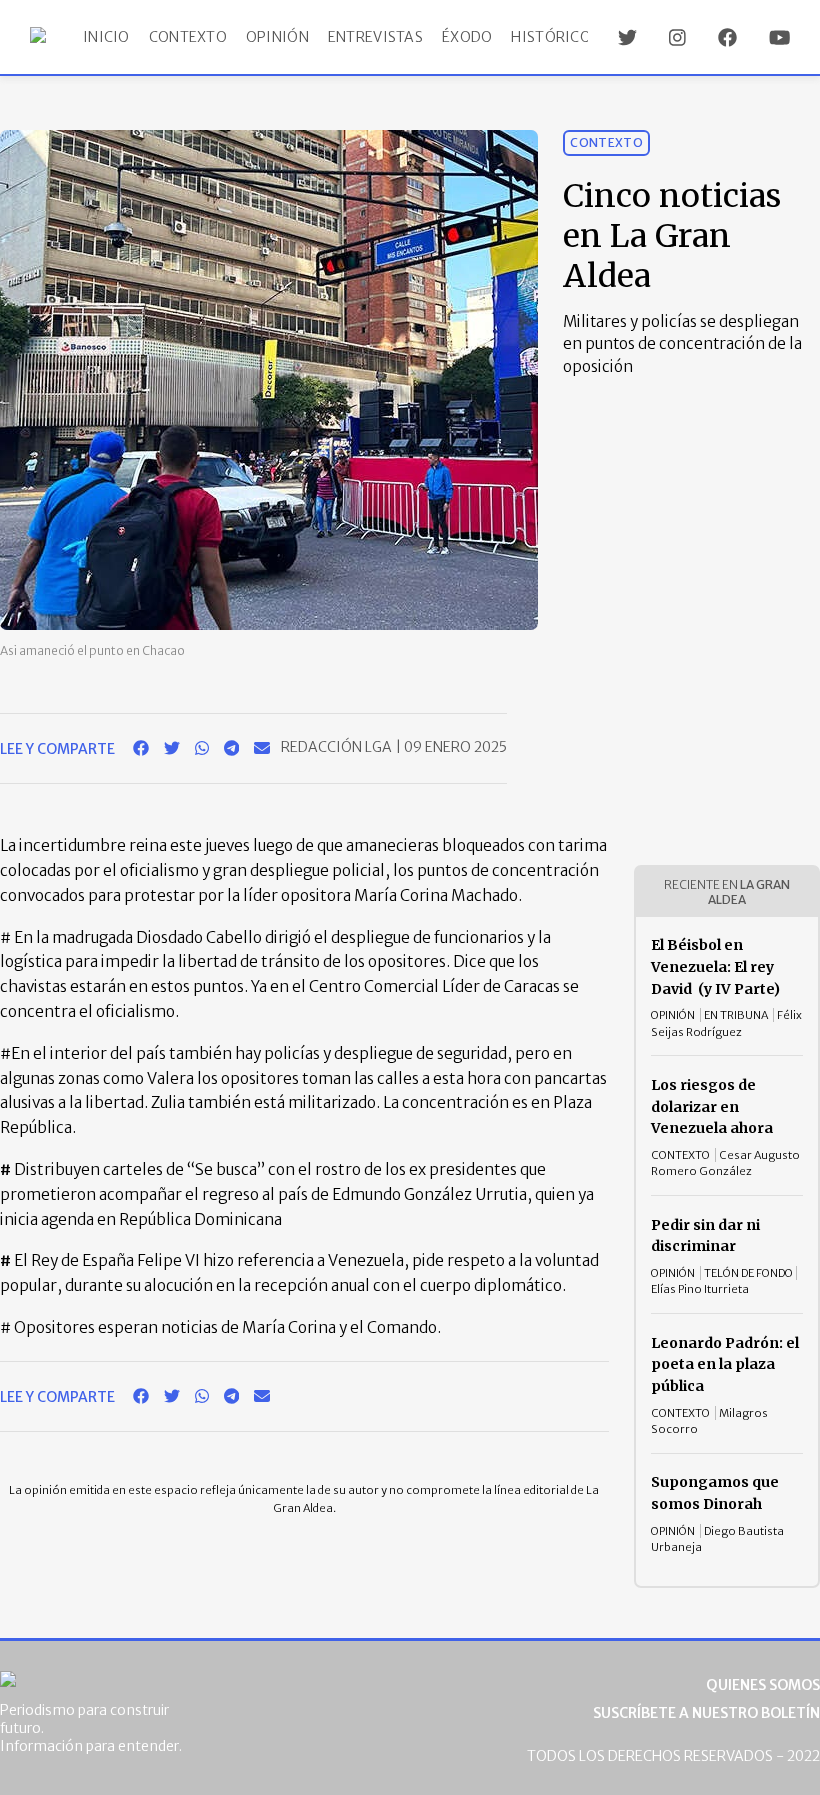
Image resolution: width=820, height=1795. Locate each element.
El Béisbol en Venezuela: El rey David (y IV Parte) (715, 966)
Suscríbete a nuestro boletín (706, 1713)
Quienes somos (763, 1685)
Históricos (555, 37)
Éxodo (467, 37)
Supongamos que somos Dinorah (715, 1493)
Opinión (277, 37)
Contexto (188, 37)
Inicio (106, 37)
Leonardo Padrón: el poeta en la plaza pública (725, 1364)
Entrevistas (375, 37)
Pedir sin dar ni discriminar (705, 1236)
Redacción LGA (338, 747)
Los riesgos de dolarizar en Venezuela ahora (712, 1106)
